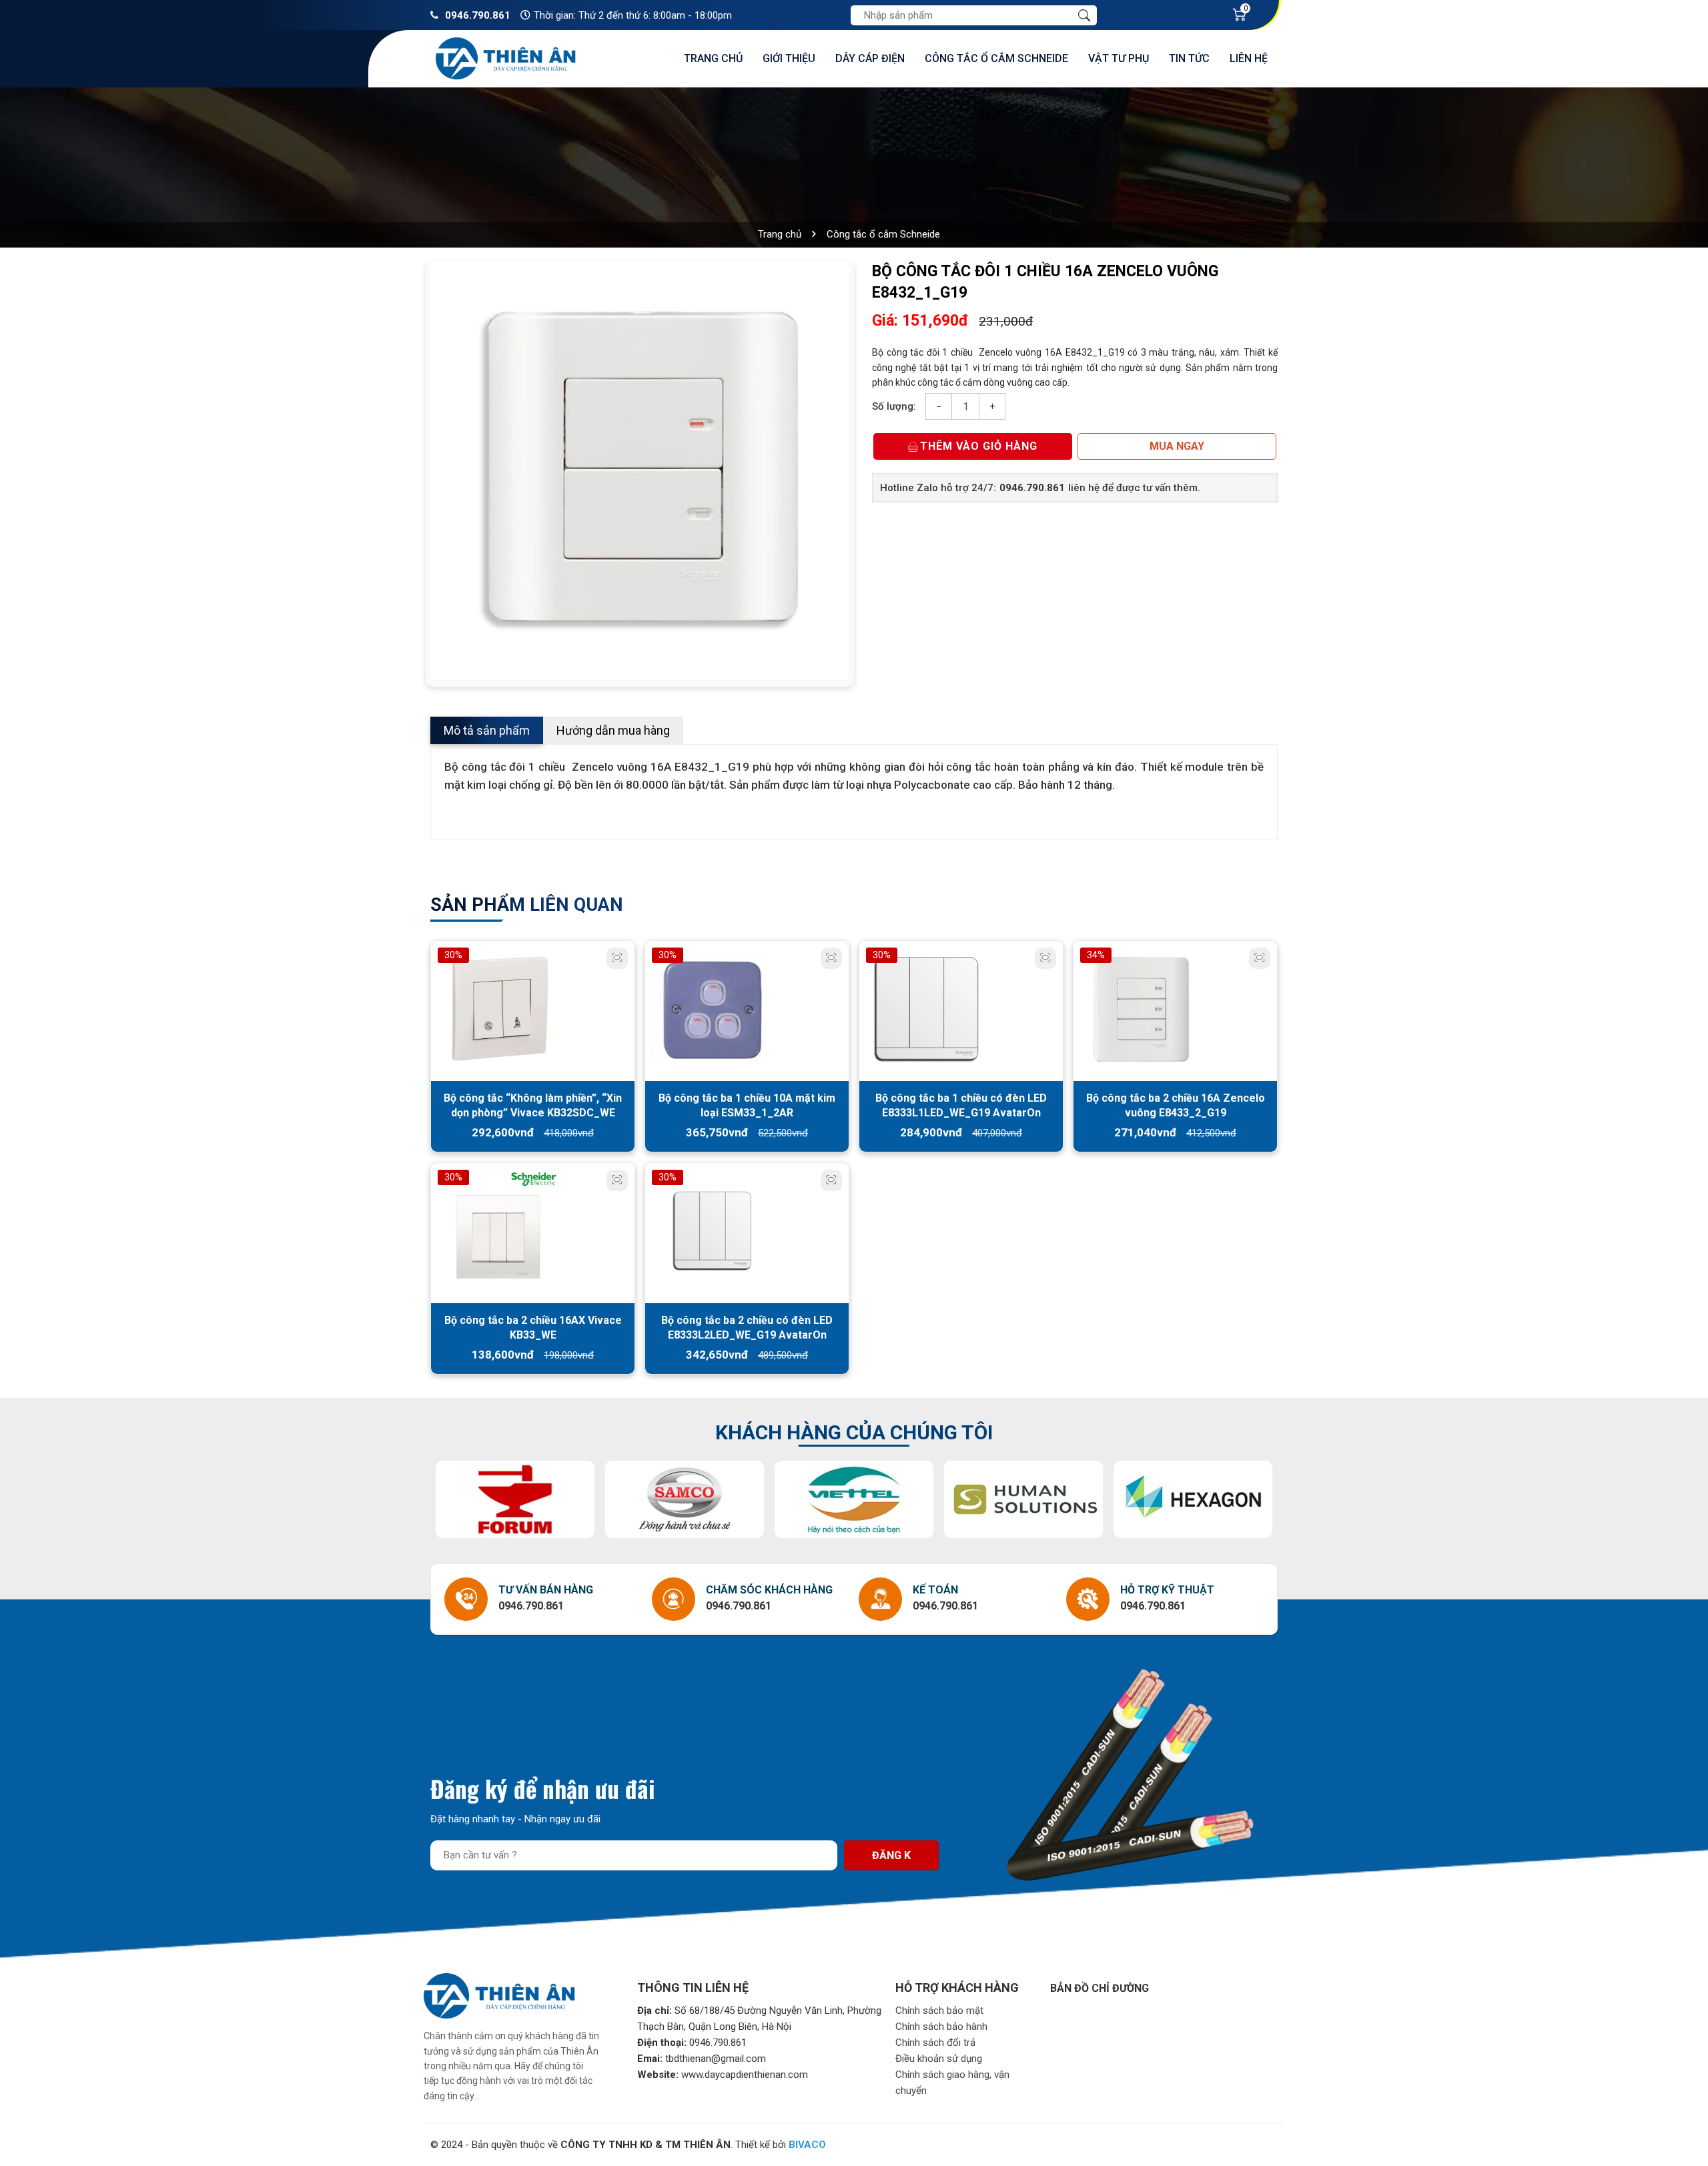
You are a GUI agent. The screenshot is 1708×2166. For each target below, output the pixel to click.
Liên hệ (1249, 58)
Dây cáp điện (870, 58)
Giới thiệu (789, 58)
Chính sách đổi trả (935, 2043)
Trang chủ (713, 58)
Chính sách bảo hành (941, 2027)
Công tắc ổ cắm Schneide (996, 58)
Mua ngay (1177, 446)
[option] (640, 470)
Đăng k (891, 1855)
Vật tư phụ (1119, 58)
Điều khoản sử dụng (939, 2059)
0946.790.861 (478, 15)
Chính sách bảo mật (939, 2011)
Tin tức (1189, 58)
